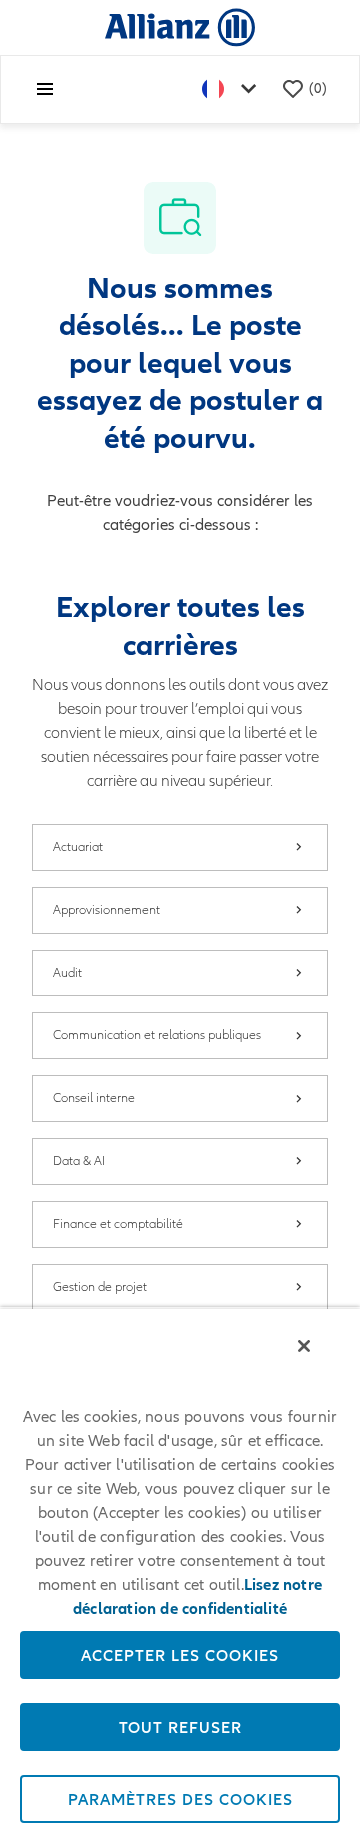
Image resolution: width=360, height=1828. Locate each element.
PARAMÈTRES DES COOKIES (180, 1799)
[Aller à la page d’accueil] (180, 26)
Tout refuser (180, 1727)
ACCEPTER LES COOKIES (180, 1655)
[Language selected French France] (233, 89)
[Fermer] (304, 1346)
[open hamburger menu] (45, 89)
